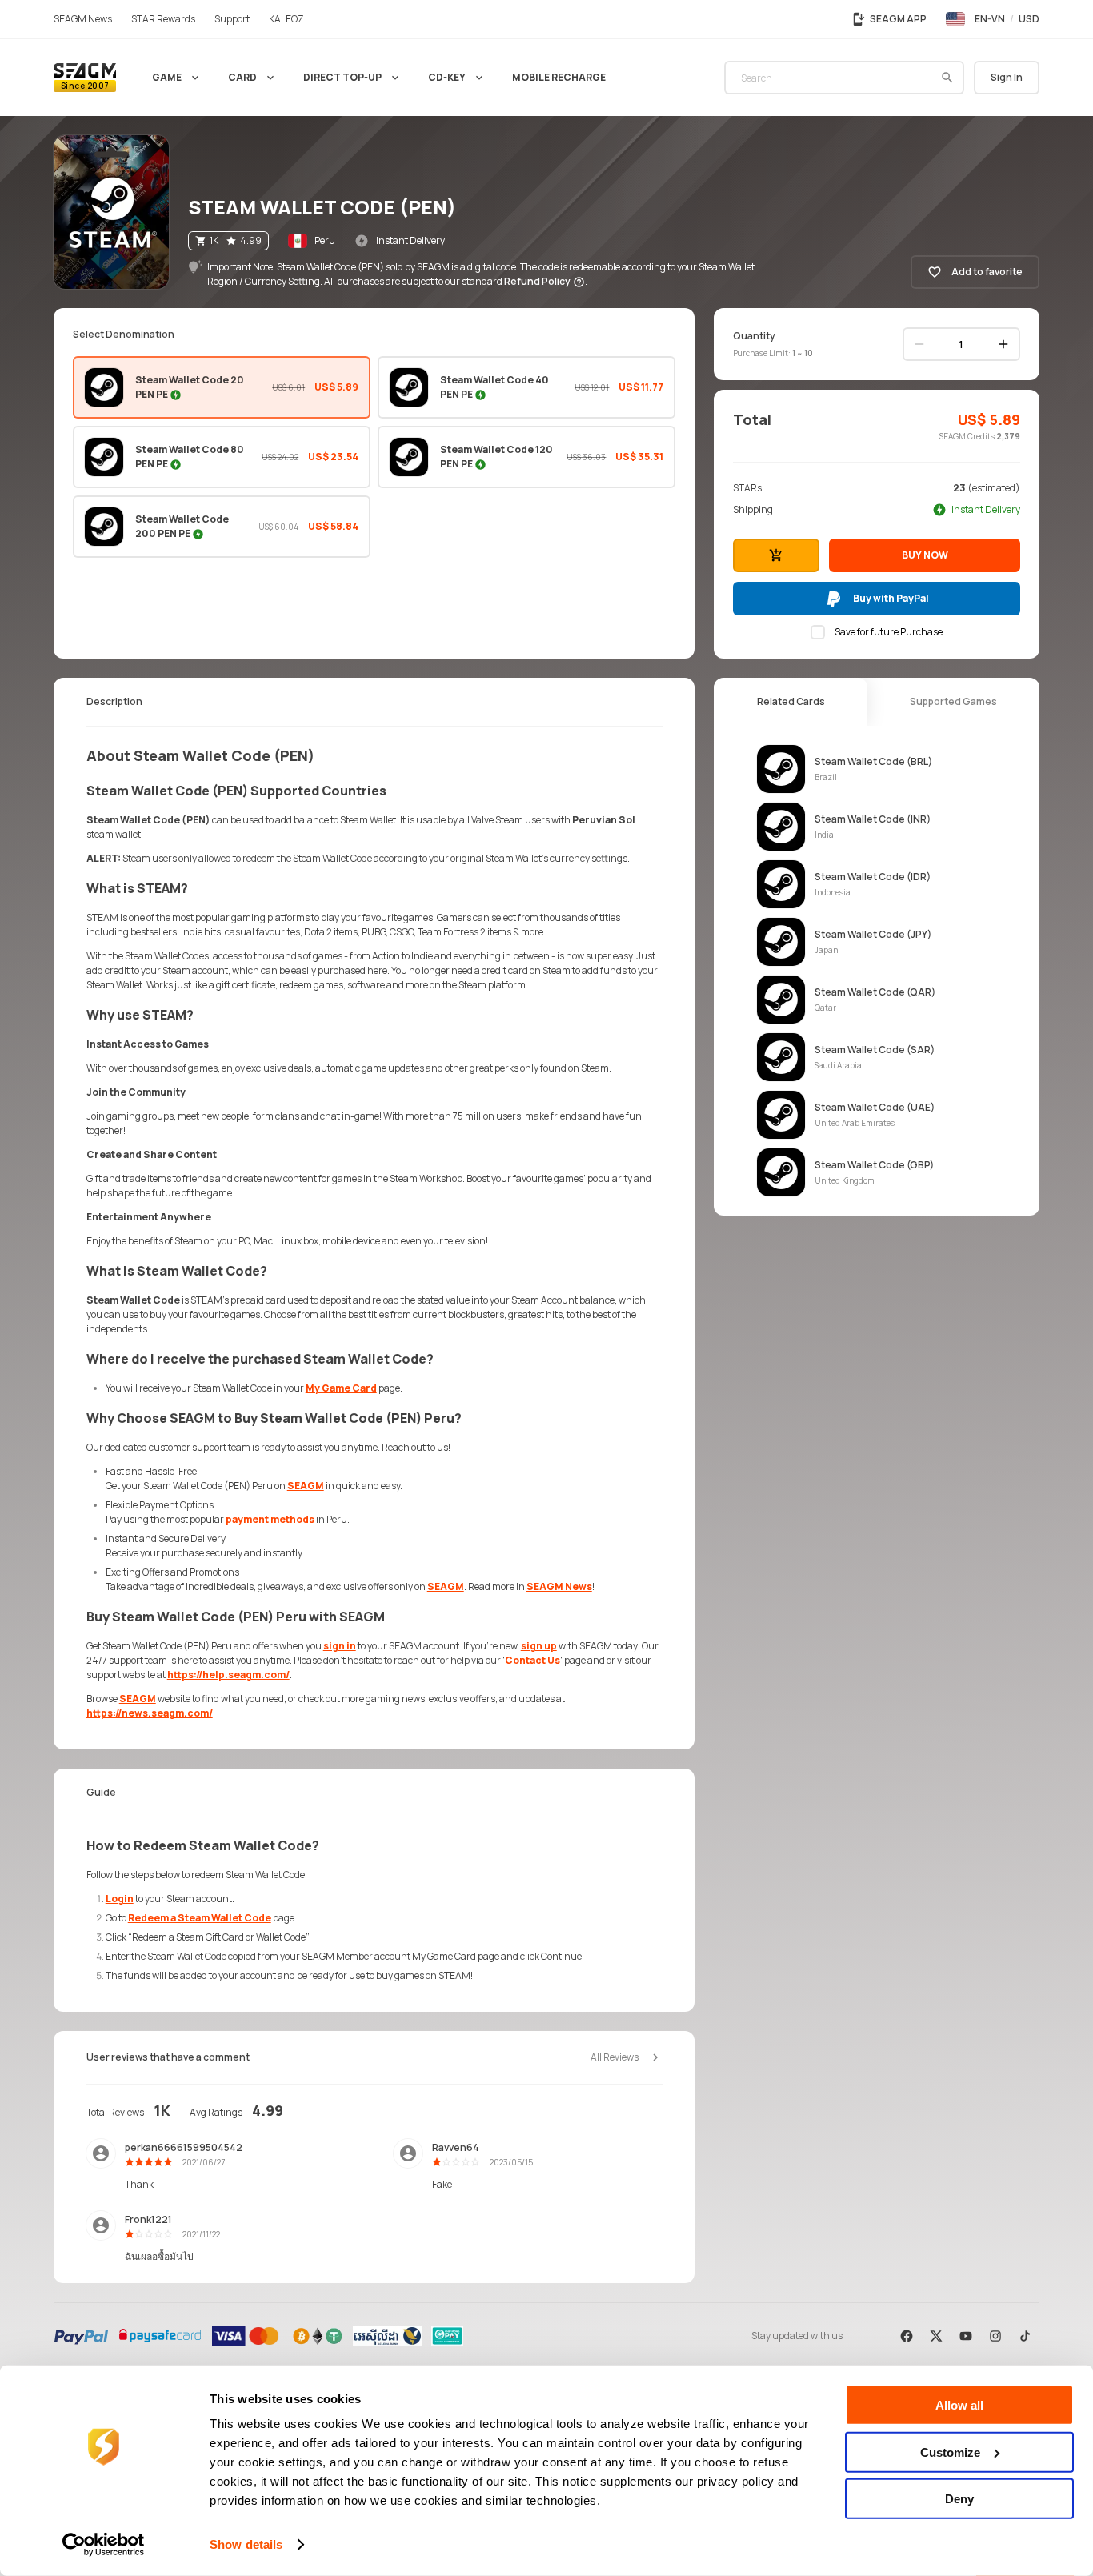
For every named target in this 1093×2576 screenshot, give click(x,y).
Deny (959, 2499)
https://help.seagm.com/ (228, 1675)
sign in (340, 1646)
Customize (950, 2452)
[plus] (1003, 344)
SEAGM (306, 1486)
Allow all (959, 2405)
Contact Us (532, 1660)
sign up (539, 1646)
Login (120, 1899)
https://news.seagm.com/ (150, 1713)
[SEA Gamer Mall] (85, 78)
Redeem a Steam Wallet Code (200, 1918)
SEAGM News (559, 1586)
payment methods (270, 1519)
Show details (246, 2544)
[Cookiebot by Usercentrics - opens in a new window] (104, 2545)
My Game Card (341, 1388)
